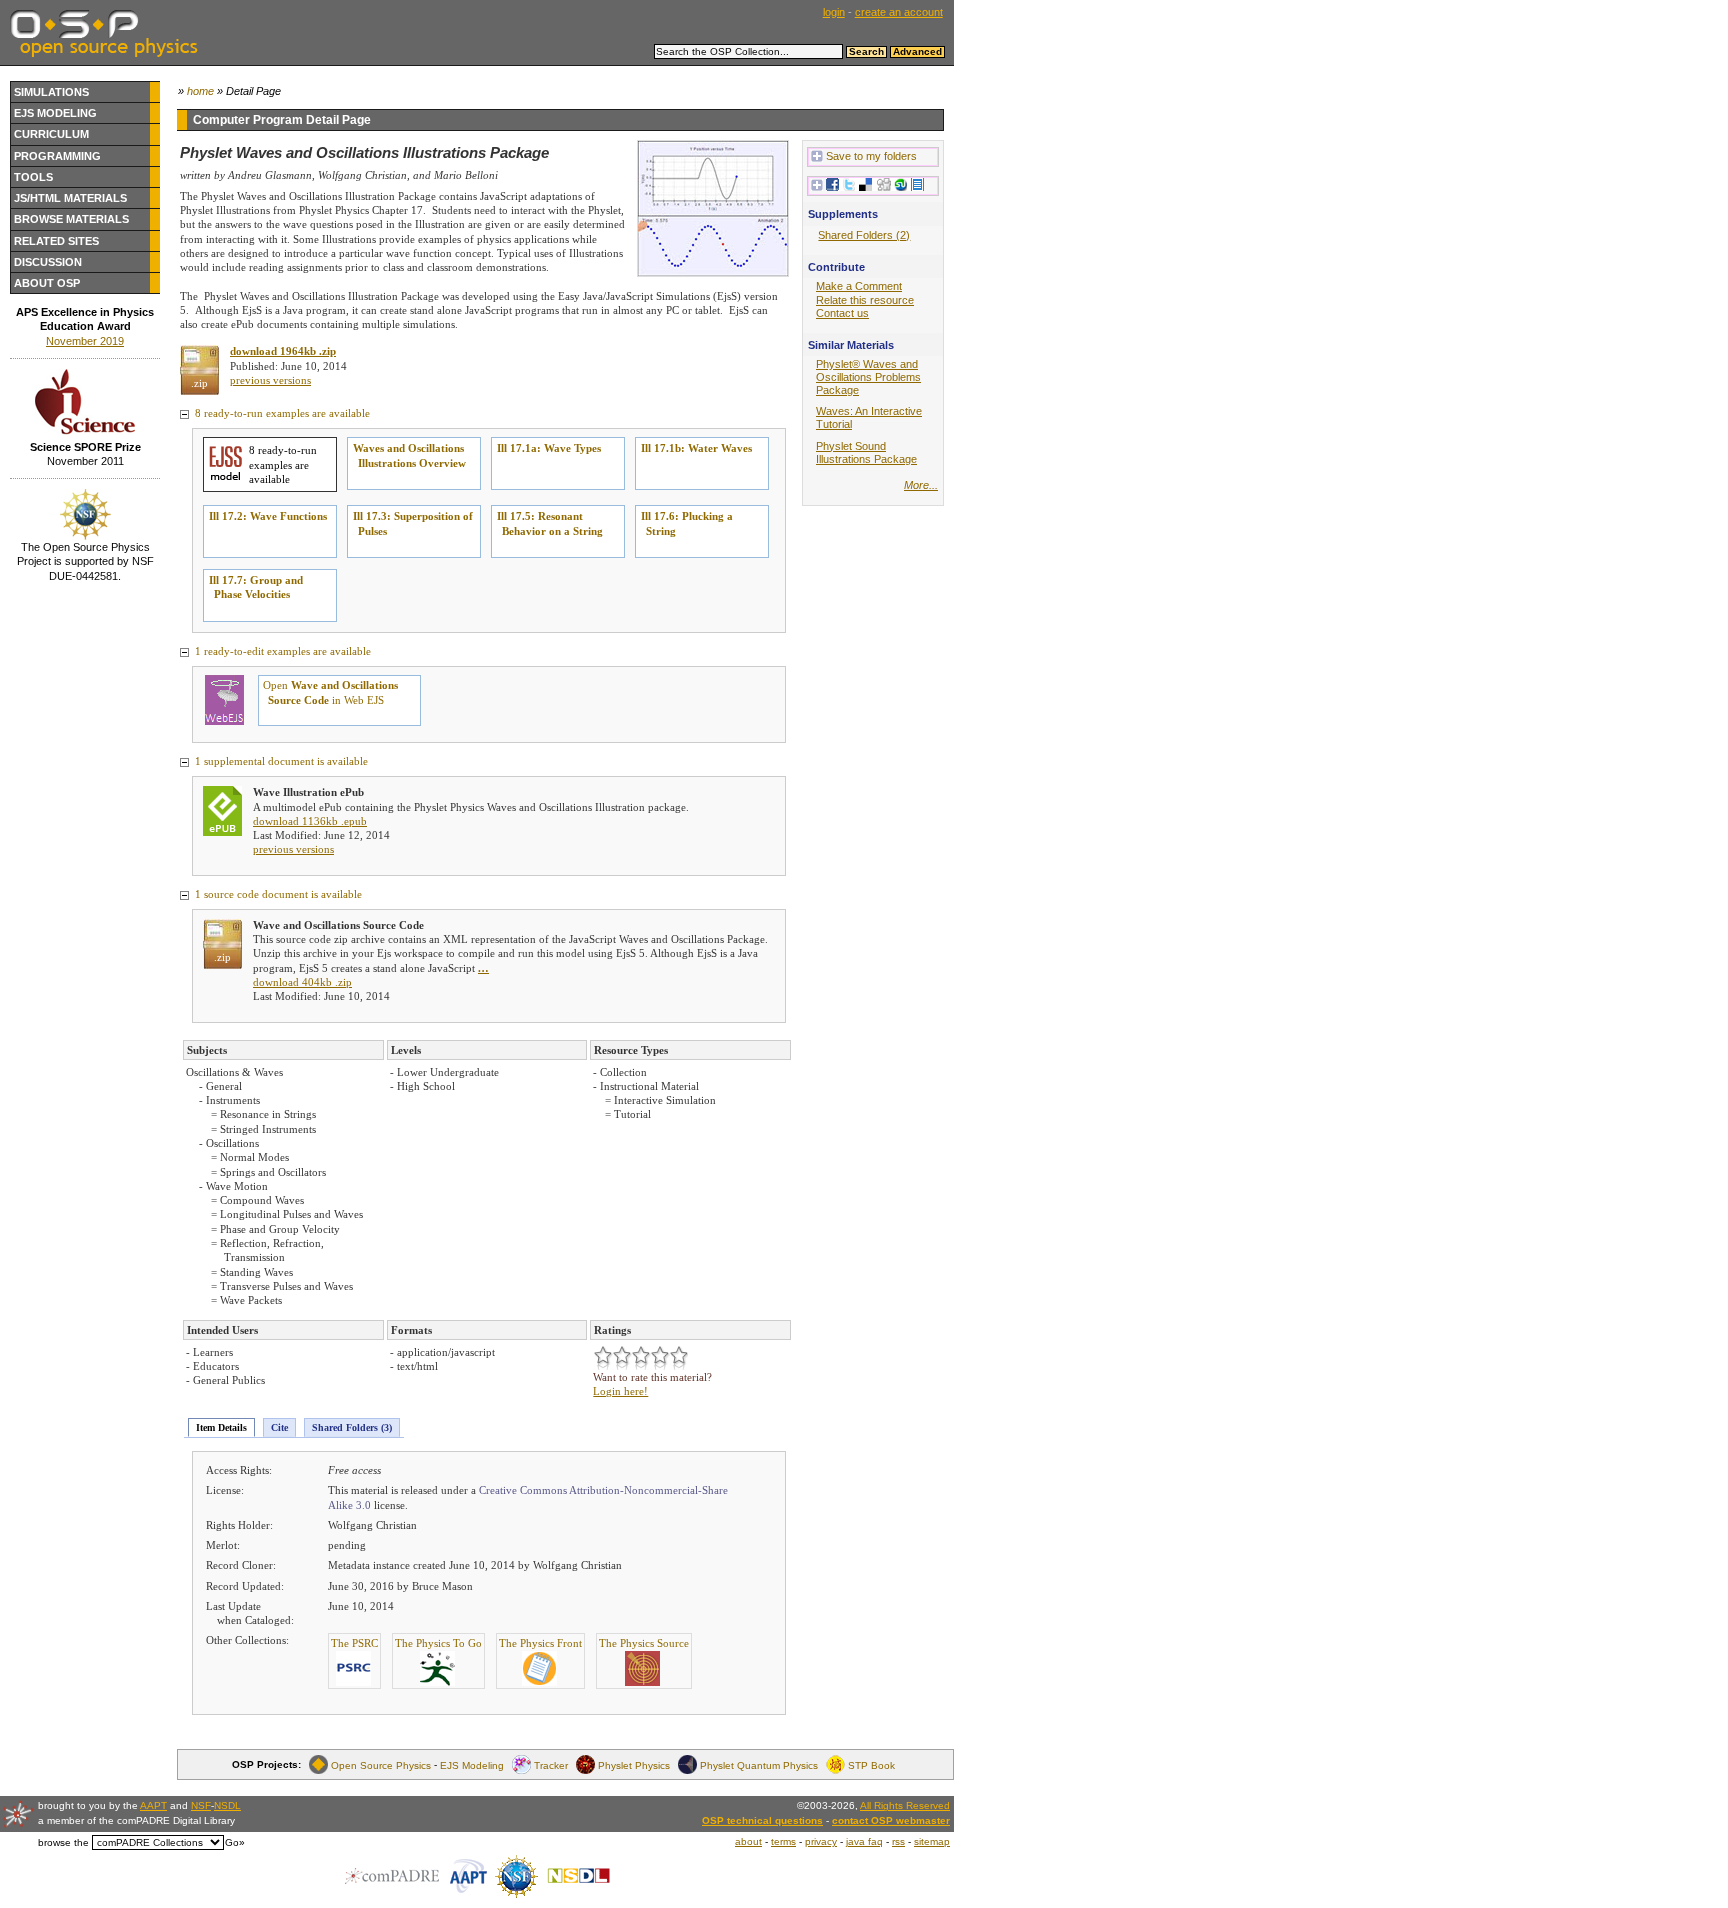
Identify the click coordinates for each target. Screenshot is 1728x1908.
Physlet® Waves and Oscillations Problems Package (868, 377)
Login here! (620, 1391)
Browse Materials (71, 219)
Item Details (221, 1427)
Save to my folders (871, 156)
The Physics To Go (438, 1643)
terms (783, 1841)
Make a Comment (859, 286)
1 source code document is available (277, 894)
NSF (201, 1805)
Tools (33, 177)
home (200, 91)
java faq (864, 1841)
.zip (199, 383)
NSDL (227, 1805)
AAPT (153, 1805)
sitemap (932, 1841)
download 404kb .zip (302, 982)
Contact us (842, 313)
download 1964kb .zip (283, 351)
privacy (821, 1841)
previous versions (270, 380)
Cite (279, 1427)
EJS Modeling (55, 113)
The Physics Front (540, 1643)
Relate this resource (865, 300)
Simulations (51, 92)
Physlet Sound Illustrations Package (866, 452)
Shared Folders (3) (352, 1427)
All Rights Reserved (905, 1805)
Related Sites (56, 241)
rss (898, 1841)
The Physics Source (644, 1643)
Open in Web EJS (330, 692)
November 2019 (85, 341)
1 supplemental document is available (280, 761)
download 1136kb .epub (310, 821)
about (748, 1841)
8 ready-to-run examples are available (281, 413)
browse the (63, 1842)
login (834, 12)
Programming (57, 156)
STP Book (871, 1764)
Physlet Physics (634, 1764)
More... (921, 485)
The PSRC (354, 1643)
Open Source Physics (381, 1764)
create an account (899, 12)
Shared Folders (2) (864, 235)
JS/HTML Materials (70, 198)
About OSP (47, 283)
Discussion (48, 262)
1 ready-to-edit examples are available (281, 651)
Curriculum (51, 134)
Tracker (551, 1764)
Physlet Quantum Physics (759, 1764)
